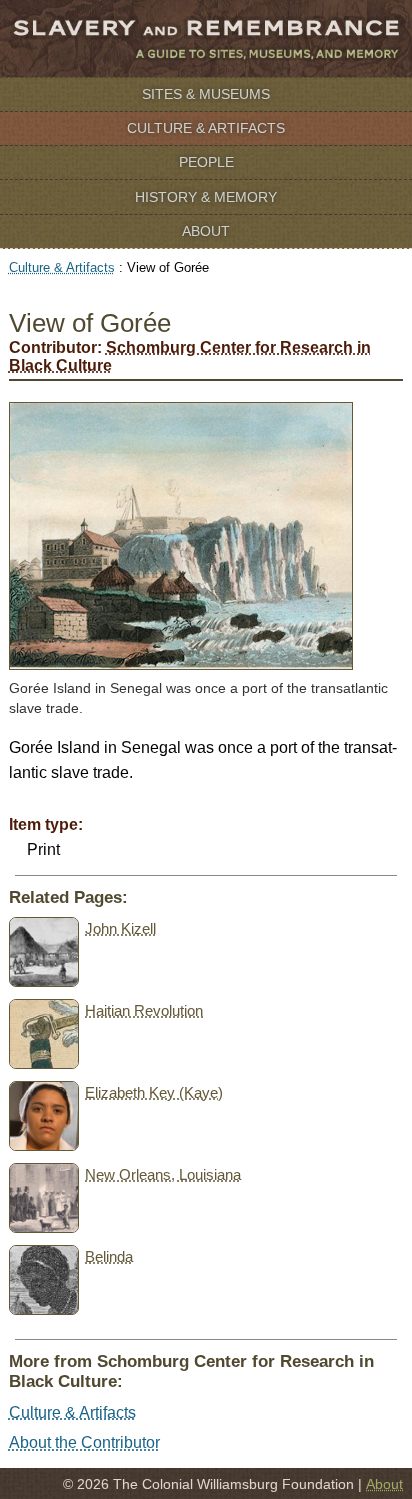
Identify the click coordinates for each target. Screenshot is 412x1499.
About (206, 231)
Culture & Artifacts (206, 128)
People (206, 162)
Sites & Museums (206, 94)
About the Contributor (84, 1442)
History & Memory (206, 197)
